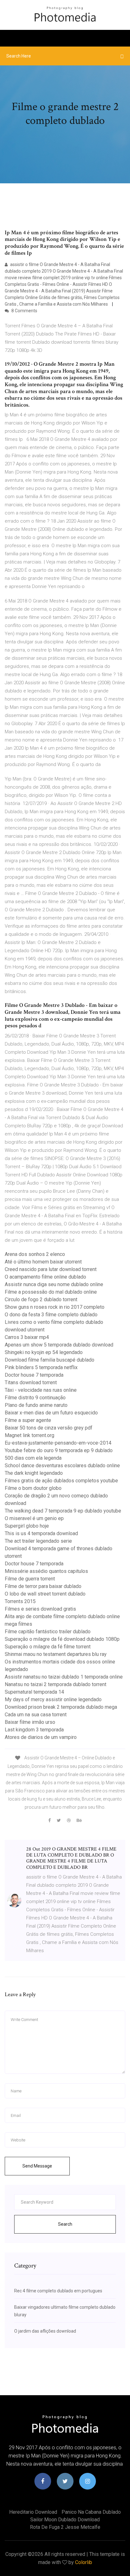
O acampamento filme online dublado (45, 1277)
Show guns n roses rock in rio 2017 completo (55, 1307)
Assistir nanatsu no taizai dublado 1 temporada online (64, 1677)
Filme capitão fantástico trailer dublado (48, 1632)
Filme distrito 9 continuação (35, 1398)
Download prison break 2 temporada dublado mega (61, 1707)
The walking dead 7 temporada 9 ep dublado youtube (63, 1511)
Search (65, 2224)
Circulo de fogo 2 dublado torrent (41, 1299)
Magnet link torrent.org (30, 1435)
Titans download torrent (31, 1382)
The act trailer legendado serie (38, 1541)
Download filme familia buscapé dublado (50, 1360)
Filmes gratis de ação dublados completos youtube (61, 1481)
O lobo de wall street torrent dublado (45, 1594)
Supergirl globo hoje (27, 1526)
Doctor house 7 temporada (34, 1375)
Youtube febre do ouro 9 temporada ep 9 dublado (59, 1450)
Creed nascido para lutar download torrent (51, 1269)
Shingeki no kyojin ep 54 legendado (44, 1352)
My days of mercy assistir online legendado (53, 1699)
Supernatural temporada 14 (34, 1692)
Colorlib (84, 2562)
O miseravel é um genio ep (34, 1518)
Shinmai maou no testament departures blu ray (56, 1654)
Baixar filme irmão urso (30, 1722)
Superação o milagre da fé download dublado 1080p (62, 1639)
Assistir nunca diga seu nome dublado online (54, 1284)
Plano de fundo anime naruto (36, 1405)
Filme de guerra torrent (30, 1579)
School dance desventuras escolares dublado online (62, 1466)
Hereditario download (33, 2512)
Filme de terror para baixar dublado (43, 1586)
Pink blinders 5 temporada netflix (41, 1367)
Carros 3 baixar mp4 (27, 1337)
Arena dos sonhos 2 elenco (35, 1254)
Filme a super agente (28, 1420)
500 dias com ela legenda (33, 1458)
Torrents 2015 (20, 1601)
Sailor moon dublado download (65, 2520)
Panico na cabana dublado (91, 2512)
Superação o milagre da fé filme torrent (48, 1647)
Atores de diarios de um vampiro (41, 1737)
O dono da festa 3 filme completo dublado (51, 1315)
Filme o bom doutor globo (33, 1488)
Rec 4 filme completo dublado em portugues (58, 2291)
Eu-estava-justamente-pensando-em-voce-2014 (58, 1443)
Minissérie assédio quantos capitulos (46, 1571)
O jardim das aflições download (45, 2331)
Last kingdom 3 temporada (34, 1730)
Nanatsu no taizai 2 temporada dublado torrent (56, 1684)
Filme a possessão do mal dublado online (51, 1292)
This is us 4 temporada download (41, 1533)
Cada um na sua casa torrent (36, 1715)
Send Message (37, 2166)
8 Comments (24, 311)
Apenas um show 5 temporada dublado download (59, 1345)
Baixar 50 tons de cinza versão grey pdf (49, 1428)
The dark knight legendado (34, 1473)
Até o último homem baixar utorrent (43, 1262)
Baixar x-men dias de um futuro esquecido (51, 1413)
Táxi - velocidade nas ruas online (41, 1390)
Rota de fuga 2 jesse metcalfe (65, 2527)
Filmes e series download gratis (40, 1609)
